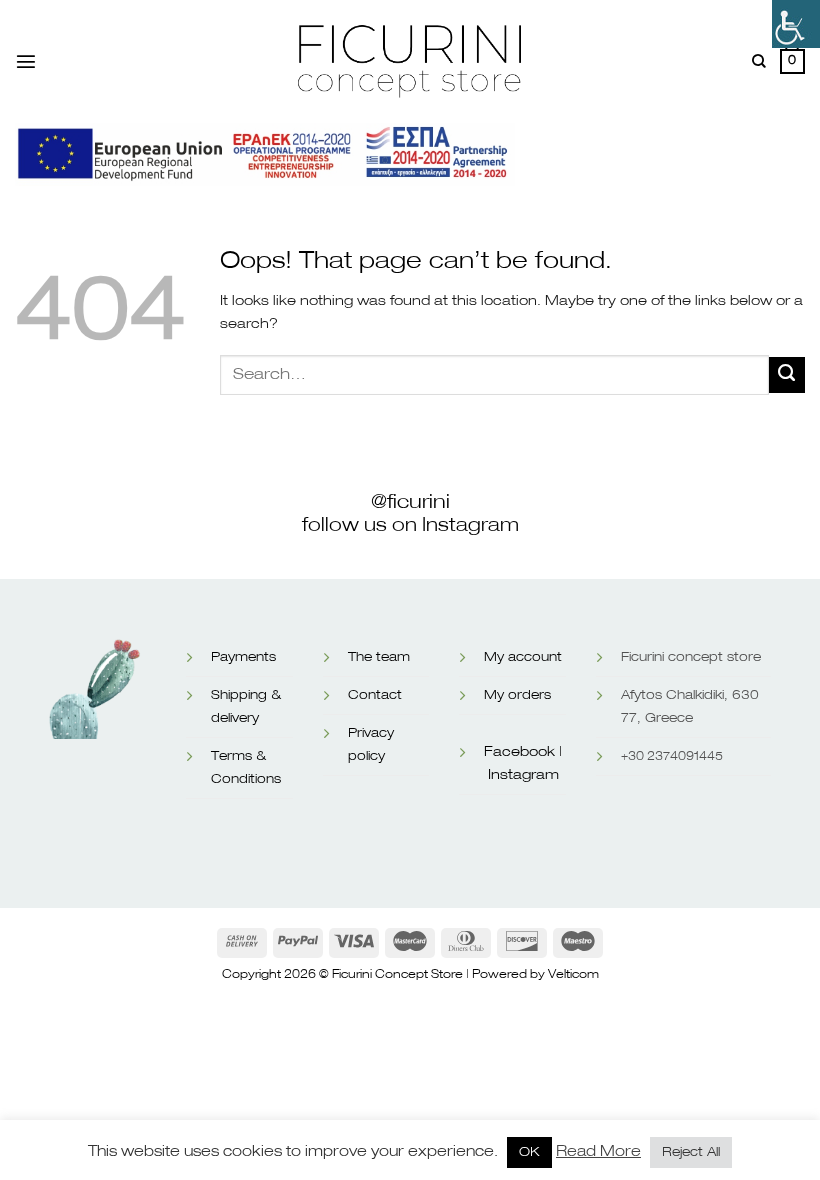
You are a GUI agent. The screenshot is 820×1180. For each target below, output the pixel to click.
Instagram (523, 775)
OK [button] (529, 1152)
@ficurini (410, 502)
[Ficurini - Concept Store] (410, 61)
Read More (598, 1151)
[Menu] (26, 61)
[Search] (759, 61)
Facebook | (523, 752)
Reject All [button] (691, 1152)
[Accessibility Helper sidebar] (796, 24)
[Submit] (787, 375)
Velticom (573, 975)
